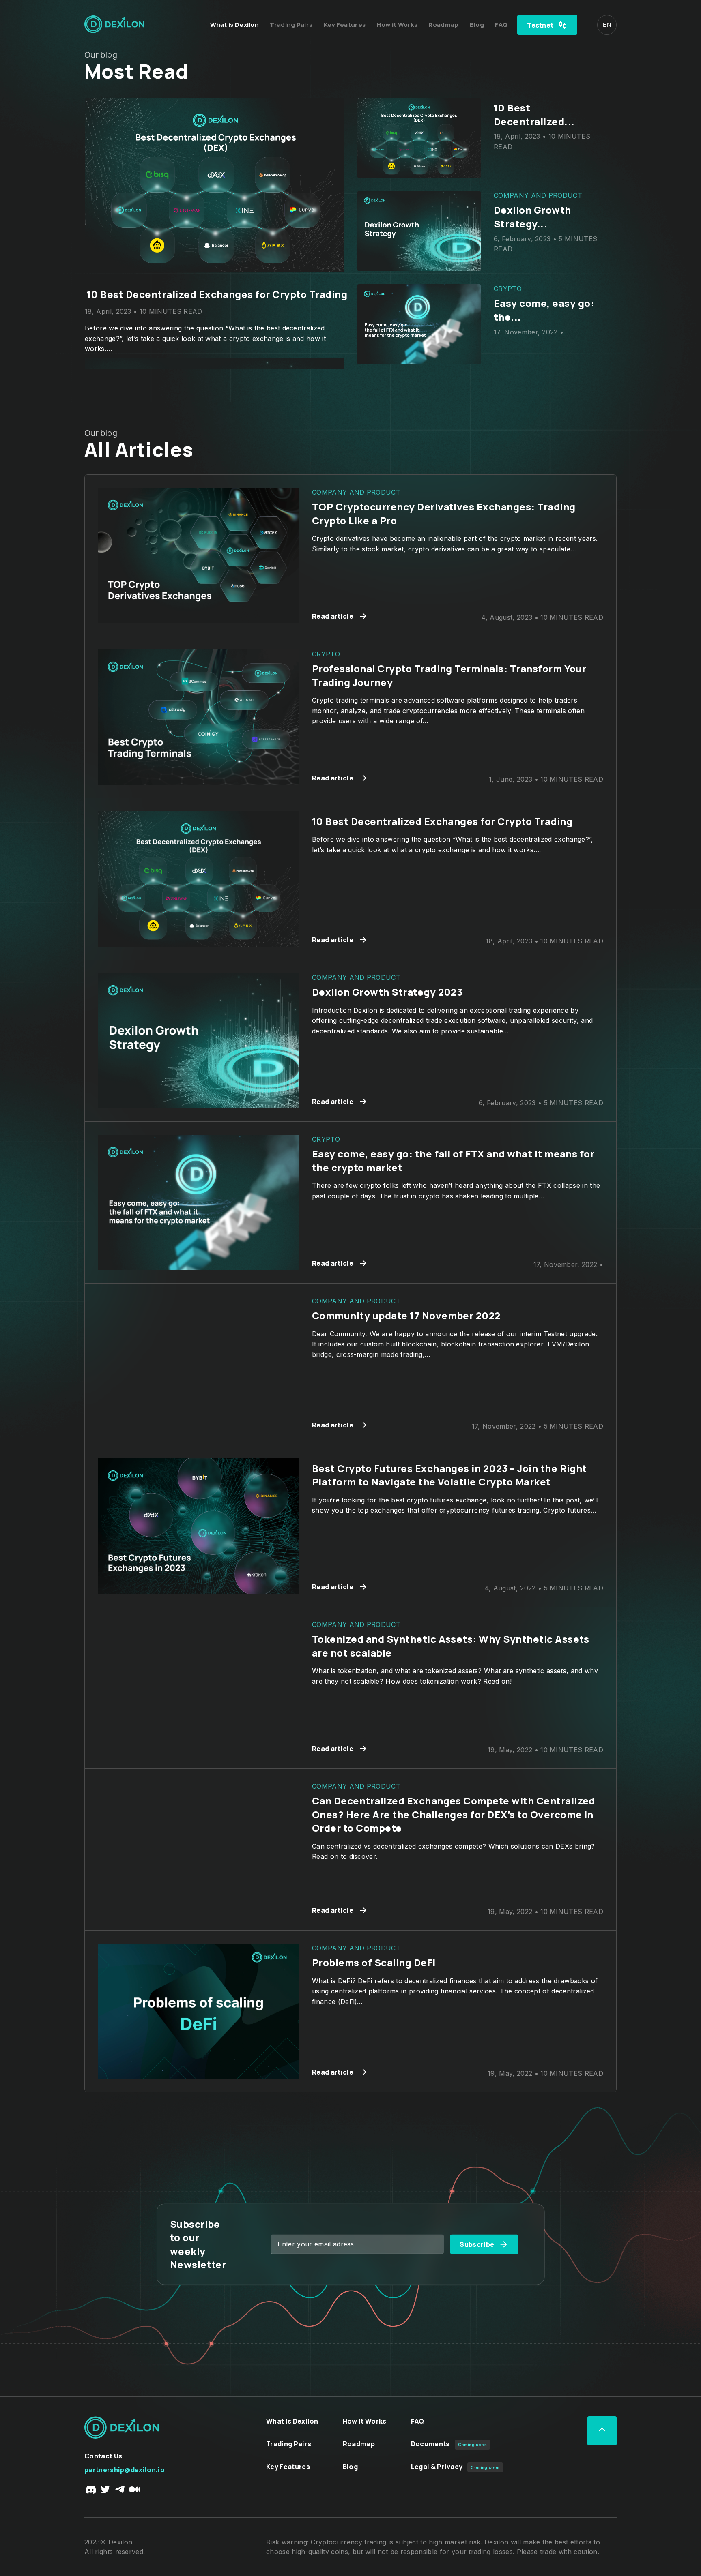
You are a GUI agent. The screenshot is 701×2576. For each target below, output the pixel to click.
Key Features (345, 25)
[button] (607, 25)
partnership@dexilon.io (125, 2470)
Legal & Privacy (437, 2467)
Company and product (129, 277)
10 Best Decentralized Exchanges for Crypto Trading (442, 821)
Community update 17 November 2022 (181, 294)
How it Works (398, 25)
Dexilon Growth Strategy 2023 (387, 992)
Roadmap (444, 25)
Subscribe (477, 2244)
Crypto (326, 654)
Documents (430, 2444)
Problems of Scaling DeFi (374, 1962)
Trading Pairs (292, 25)
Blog (478, 25)
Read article (333, 616)
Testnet (540, 25)
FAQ (501, 25)
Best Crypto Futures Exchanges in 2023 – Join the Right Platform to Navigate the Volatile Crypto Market (449, 1475)
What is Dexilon (235, 25)
